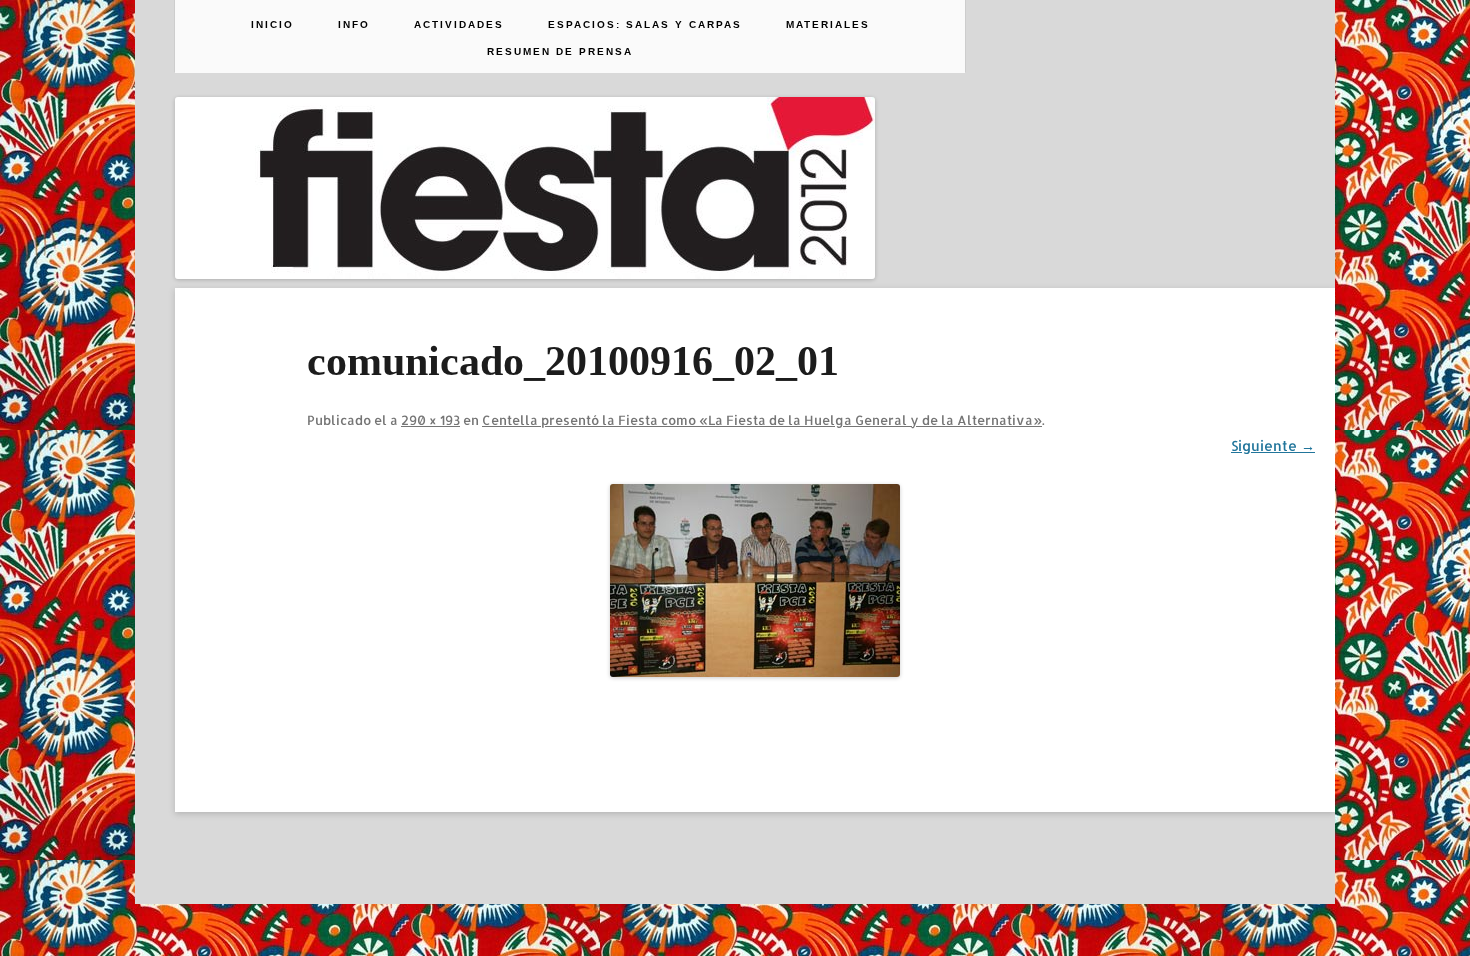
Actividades (459, 25)
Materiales (828, 25)
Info (354, 25)
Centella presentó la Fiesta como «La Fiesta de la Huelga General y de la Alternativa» (762, 420)
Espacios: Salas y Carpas (645, 25)
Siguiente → (1273, 445)
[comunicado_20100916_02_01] (755, 580)
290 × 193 (430, 420)
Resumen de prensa (560, 52)
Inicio (272, 25)
